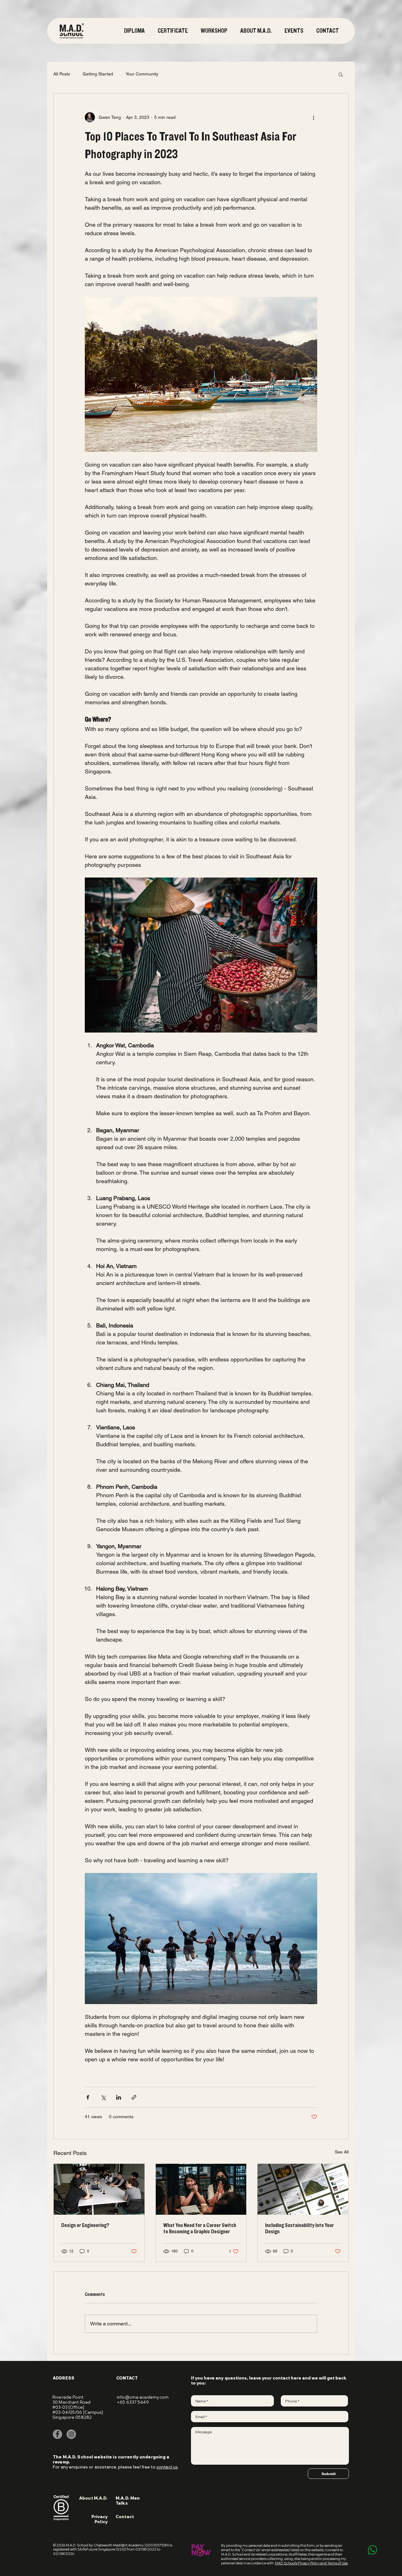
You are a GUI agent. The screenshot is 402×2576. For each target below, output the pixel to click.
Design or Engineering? (85, 2225)
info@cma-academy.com (143, 2397)
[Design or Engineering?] (99, 2189)
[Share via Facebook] (88, 2097)
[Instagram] (71, 2434)
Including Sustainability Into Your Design (299, 2229)
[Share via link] (134, 2097)
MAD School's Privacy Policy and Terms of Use (311, 2563)
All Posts (62, 74)
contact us (167, 2467)
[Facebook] (57, 2434)
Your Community (142, 74)
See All (342, 2152)
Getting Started (98, 74)
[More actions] (313, 117)
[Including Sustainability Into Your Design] (303, 2189)
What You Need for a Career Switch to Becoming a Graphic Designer (200, 2229)
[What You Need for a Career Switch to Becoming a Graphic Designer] (201, 2189)
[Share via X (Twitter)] (103, 2097)
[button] (174, 31)
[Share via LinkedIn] (119, 2097)
